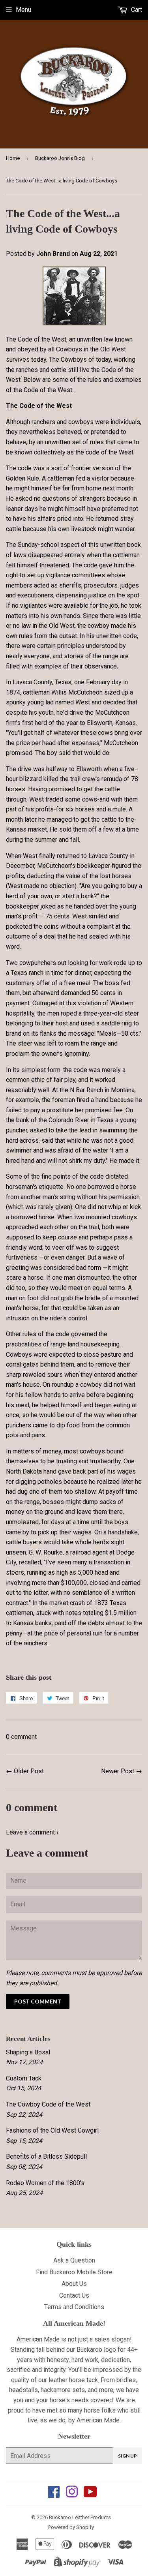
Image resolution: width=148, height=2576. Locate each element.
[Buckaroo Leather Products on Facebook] (54, 2494)
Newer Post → (122, 1771)
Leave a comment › (32, 1832)
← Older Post (25, 1771)
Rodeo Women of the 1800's (45, 2183)
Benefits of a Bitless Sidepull (46, 2156)
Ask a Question (74, 2260)
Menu (23, 10)
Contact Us (74, 2295)
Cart (136, 10)
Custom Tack (24, 2078)
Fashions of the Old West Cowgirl (52, 2130)
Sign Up (127, 2456)
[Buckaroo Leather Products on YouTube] (90, 2494)
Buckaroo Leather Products (80, 2517)
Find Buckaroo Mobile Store (74, 2272)
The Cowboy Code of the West (48, 2104)
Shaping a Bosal (28, 2052)
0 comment (21, 1737)
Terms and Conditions (74, 2307)
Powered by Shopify (71, 2527)
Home (13, 158)
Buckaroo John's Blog (60, 158)
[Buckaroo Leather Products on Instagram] (72, 2494)
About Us (74, 2284)
